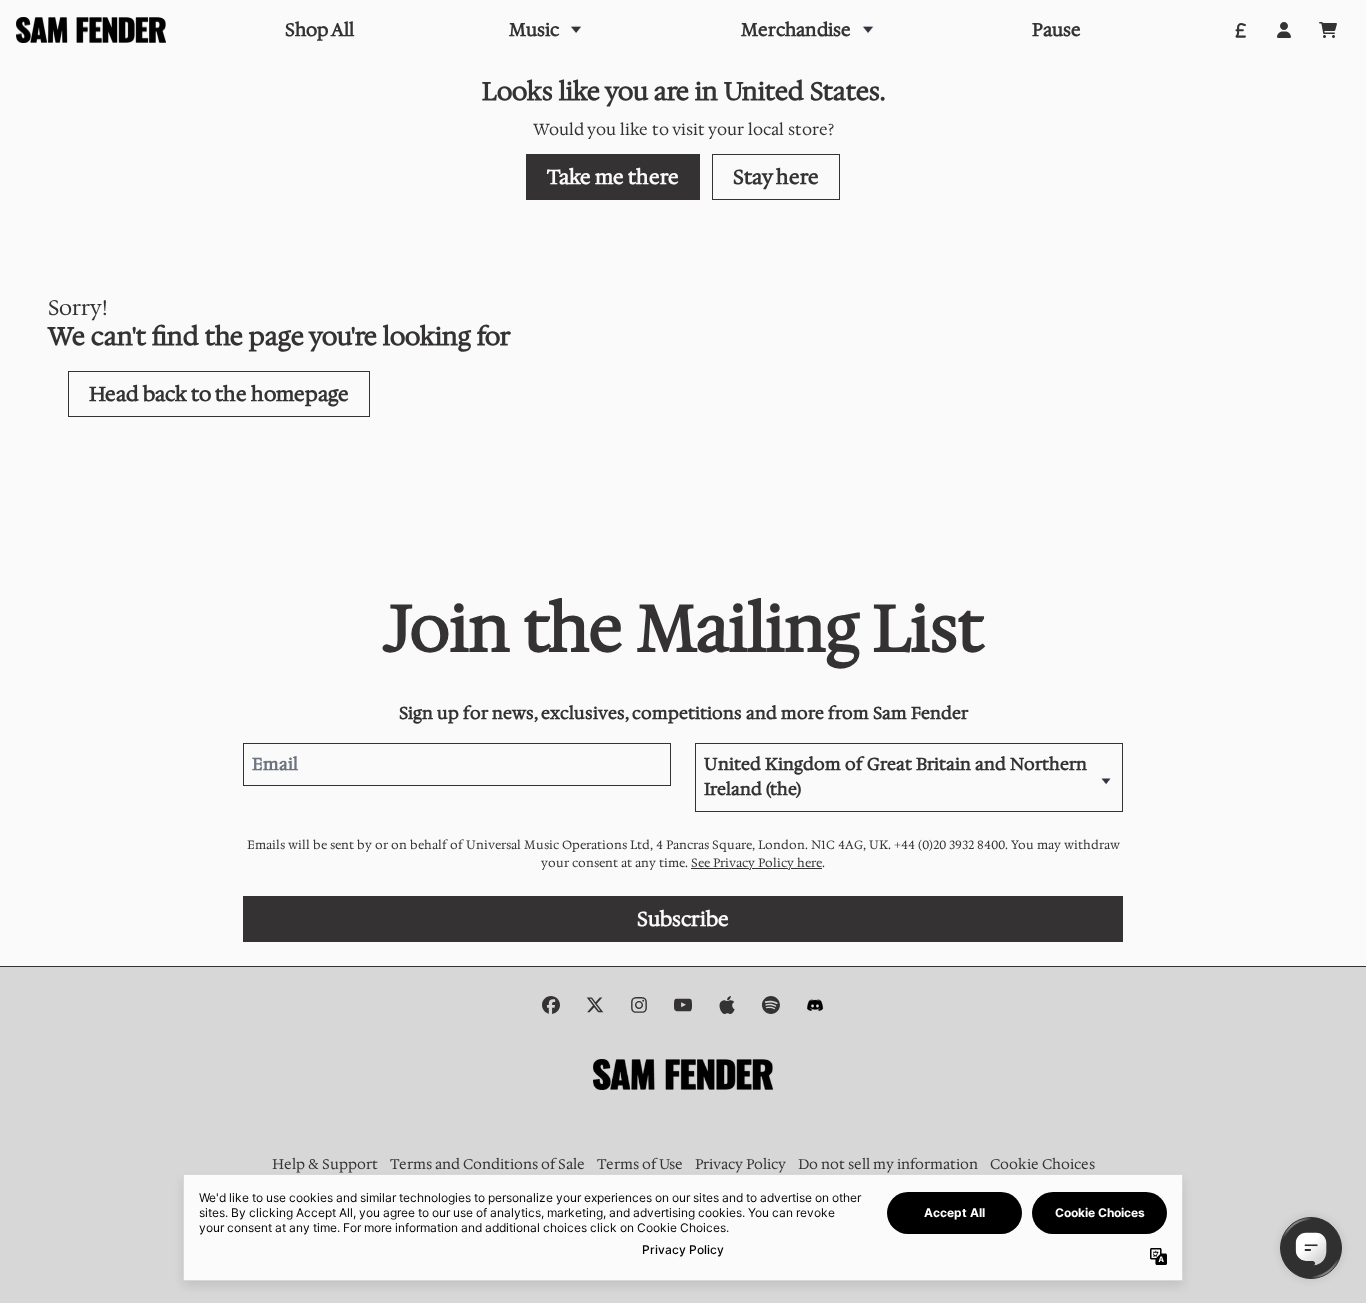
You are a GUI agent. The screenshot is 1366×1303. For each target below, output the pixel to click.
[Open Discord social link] (815, 1005)
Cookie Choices (1042, 1164)
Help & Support (325, 1164)
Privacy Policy (740, 1164)
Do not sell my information (888, 1164)
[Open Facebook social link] (551, 1005)
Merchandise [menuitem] (796, 30)
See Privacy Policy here (756, 863)
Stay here (776, 177)
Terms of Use (640, 1164)
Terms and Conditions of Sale (487, 1164)
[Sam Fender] (91, 30)
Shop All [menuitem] (319, 30)
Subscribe (683, 919)
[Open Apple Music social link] (727, 1005)
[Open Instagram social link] (639, 1005)
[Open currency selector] (1240, 30)
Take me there (613, 177)
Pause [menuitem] (1056, 30)
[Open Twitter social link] (595, 1005)
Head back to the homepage (219, 394)
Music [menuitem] (534, 30)
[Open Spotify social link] (771, 1005)
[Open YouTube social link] (683, 1005)
